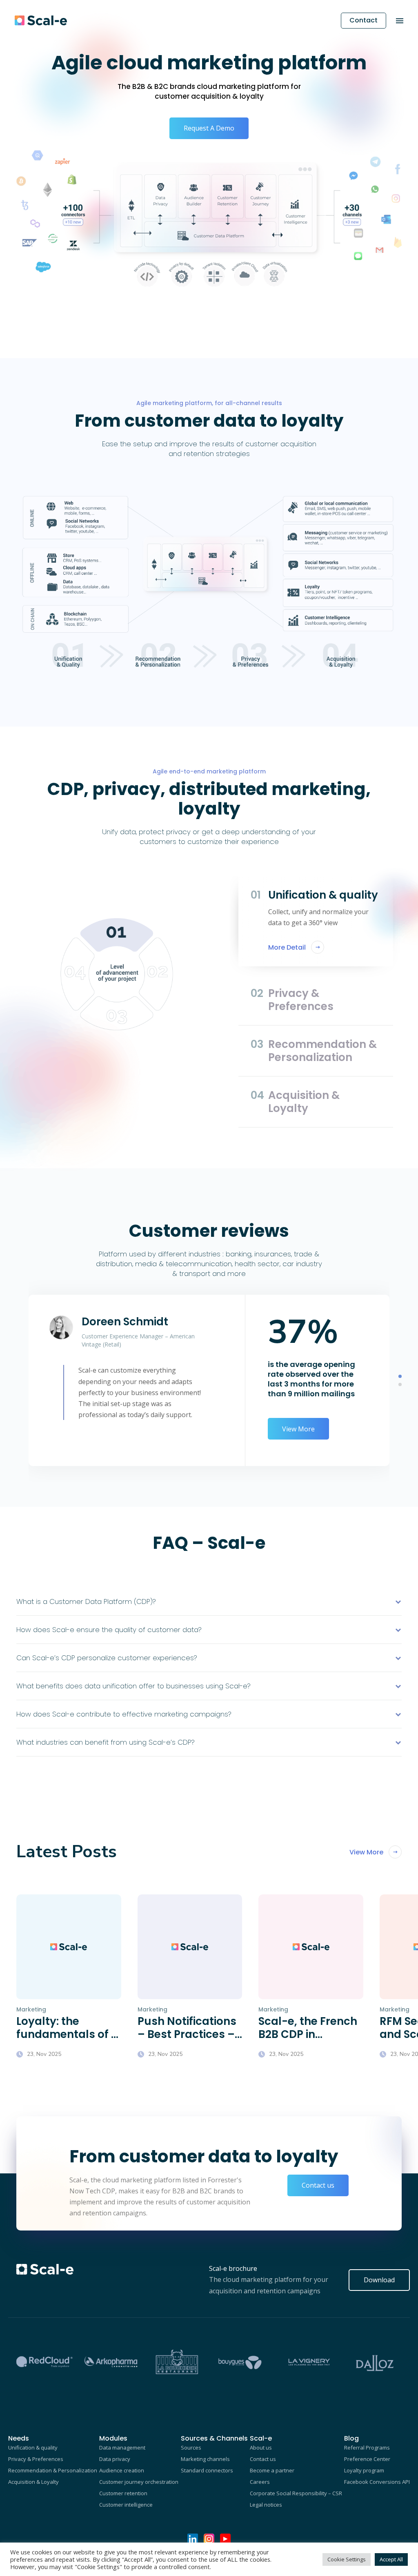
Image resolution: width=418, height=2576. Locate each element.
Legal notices (266, 2505)
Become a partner (272, 2470)
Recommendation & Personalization (53, 2470)
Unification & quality (33, 2448)
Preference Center (367, 2459)
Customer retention (123, 2493)
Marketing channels (205, 2459)
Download (379, 2280)
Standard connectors (207, 2470)
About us (261, 2448)
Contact (364, 20)
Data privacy (115, 2459)
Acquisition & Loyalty (33, 2482)
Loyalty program (364, 2470)
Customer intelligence (126, 2505)
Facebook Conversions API (377, 2482)
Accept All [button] (391, 2559)
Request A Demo (209, 128)
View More (298, 1429)
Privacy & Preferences (36, 2459)
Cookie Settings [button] (347, 2559)
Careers (260, 2482)
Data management (122, 2448)
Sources (191, 2448)
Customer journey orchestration (139, 2482)
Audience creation (122, 2470)
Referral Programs (367, 2448)
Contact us (318, 2185)
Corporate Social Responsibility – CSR (296, 2493)
